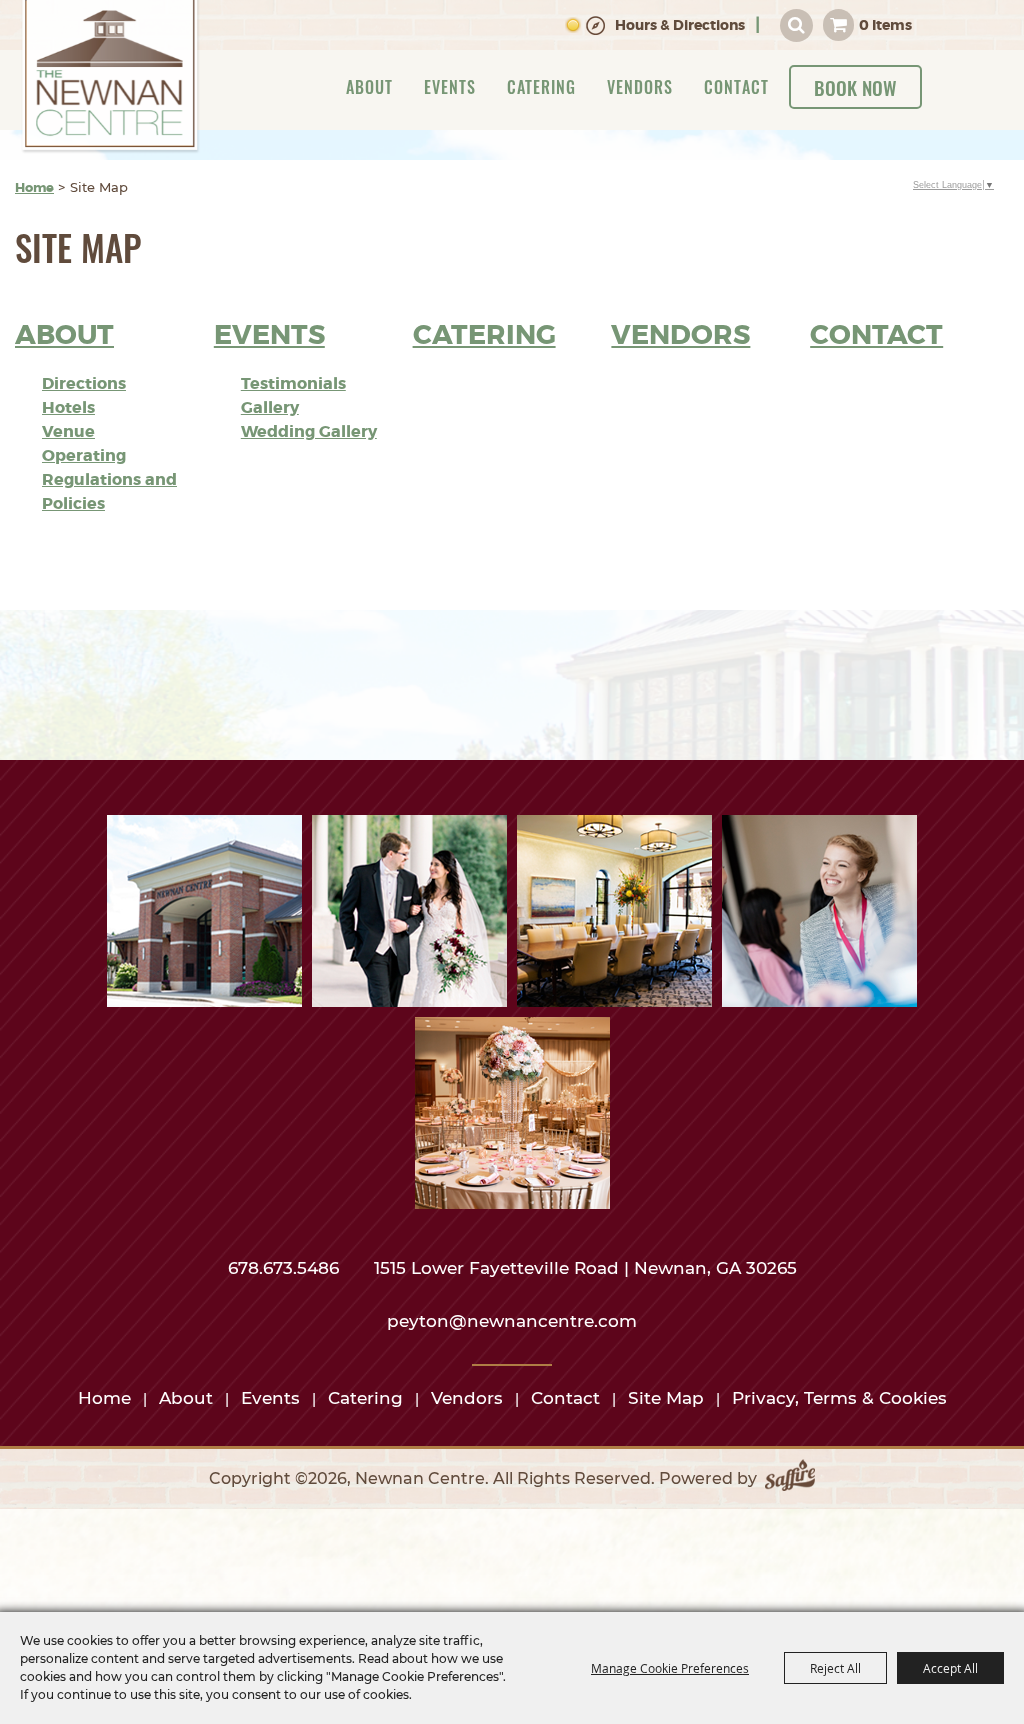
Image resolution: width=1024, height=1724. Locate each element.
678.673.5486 (286, 1268)
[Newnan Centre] (110, 77)
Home (34, 187)
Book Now (855, 87)
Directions (84, 383)
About (369, 87)
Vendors (640, 87)
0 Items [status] (885, 25)
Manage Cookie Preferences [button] (670, 1668)
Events (450, 87)
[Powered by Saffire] (790, 1479)
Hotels (68, 407)
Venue (68, 431)
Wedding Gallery (309, 431)
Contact (736, 87)
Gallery (270, 407)
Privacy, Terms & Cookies (839, 1398)
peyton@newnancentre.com (512, 1321)
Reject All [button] (835, 1668)
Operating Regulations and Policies (109, 479)
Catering (541, 87)
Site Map (666, 1398)
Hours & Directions (680, 25)
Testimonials (293, 383)
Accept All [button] (950, 1668)
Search (796, 25)
